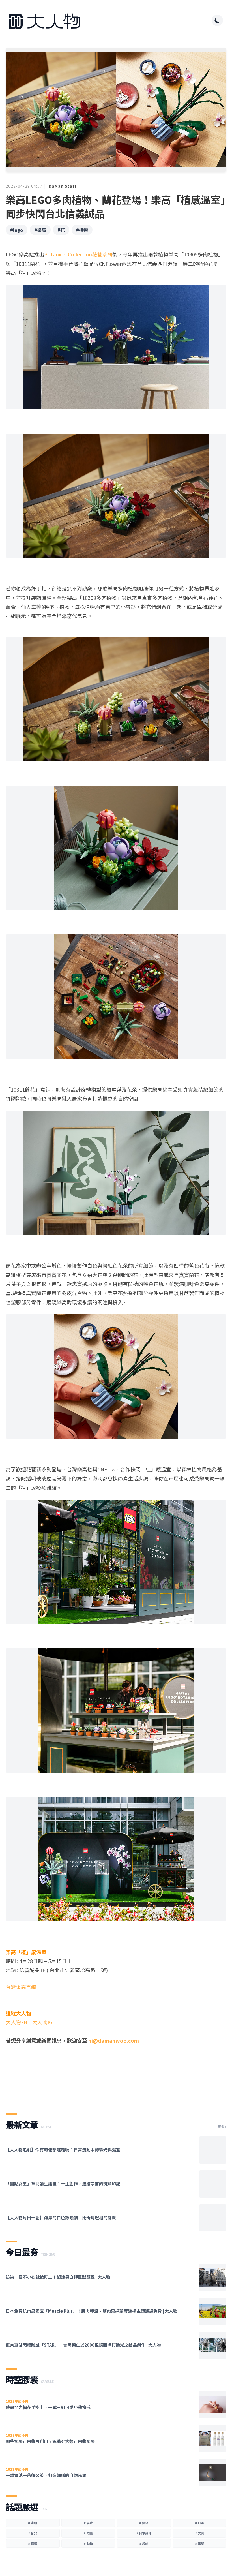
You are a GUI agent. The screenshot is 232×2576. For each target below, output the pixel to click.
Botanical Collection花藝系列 (78, 254)
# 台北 (33, 2533)
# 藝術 (144, 2523)
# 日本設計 (144, 2533)
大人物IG (42, 2022)
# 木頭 (33, 2523)
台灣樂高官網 (21, 1987)
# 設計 (144, 2543)
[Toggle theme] (217, 20)
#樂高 (40, 230)
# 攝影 (33, 2543)
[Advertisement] (116, 2082)
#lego (17, 230)
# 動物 (88, 2543)
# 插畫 (88, 2533)
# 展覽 (88, 2523)
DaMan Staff (63, 186)
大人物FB (16, 2022)
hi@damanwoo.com (114, 2040)
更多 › (222, 2127)
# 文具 (199, 2533)
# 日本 (199, 2523)
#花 (61, 230)
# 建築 (199, 2543)
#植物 (82, 230)
